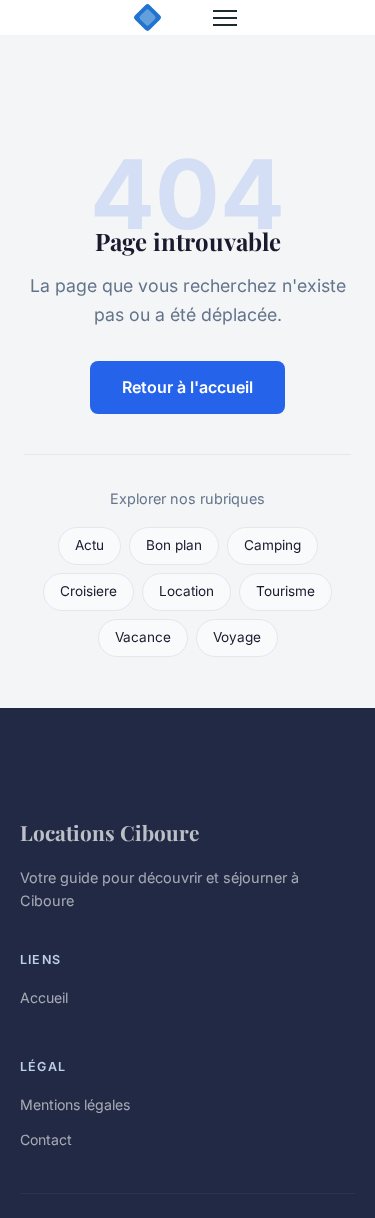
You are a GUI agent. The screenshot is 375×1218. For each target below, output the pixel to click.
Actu (89, 545)
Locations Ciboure (109, 832)
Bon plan (174, 545)
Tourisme (285, 591)
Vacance (143, 637)
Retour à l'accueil (187, 387)
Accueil (44, 997)
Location (186, 591)
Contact (46, 1139)
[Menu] (225, 18)
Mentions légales (75, 1104)
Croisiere (88, 591)
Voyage (237, 637)
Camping (272, 545)
